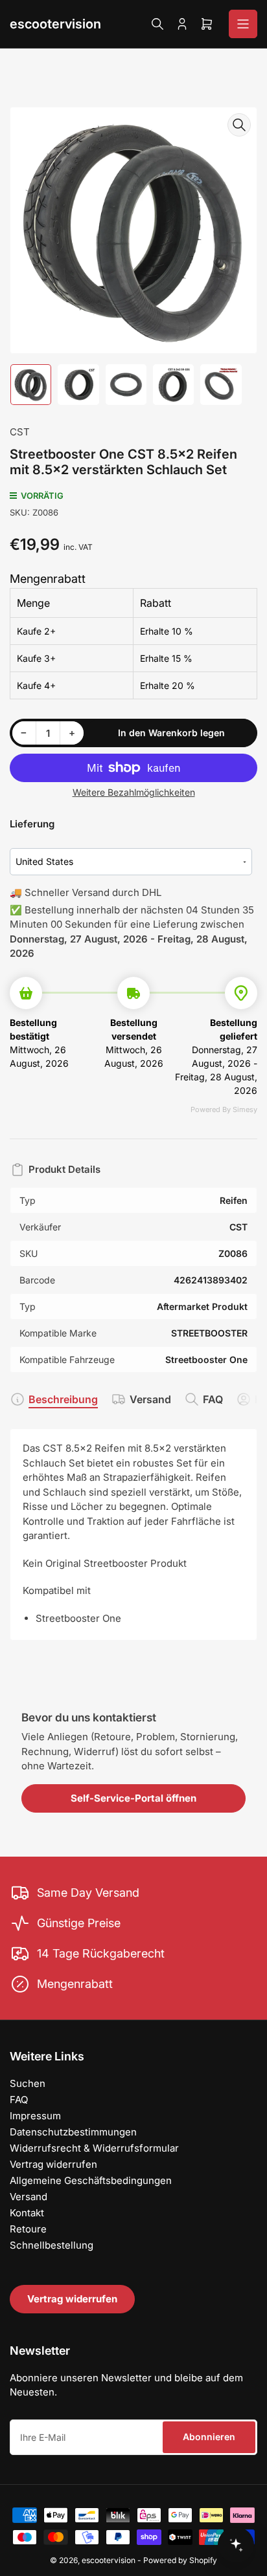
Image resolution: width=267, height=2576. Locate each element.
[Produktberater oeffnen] (236, 2545)
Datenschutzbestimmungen (73, 2132)
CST (20, 432)
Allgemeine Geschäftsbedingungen (91, 2180)
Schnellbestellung (52, 2245)
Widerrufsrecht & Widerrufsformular (94, 2148)
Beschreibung (63, 1399)
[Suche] (157, 24)
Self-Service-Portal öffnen (133, 1798)
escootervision (55, 24)
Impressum (35, 2116)
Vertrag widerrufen (53, 2164)
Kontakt (27, 2213)
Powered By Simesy (224, 1109)
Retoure (28, 2229)
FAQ (213, 1399)
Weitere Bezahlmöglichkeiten (134, 792)
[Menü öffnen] (243, 24)
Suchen (28, 2083)
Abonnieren (209, 2437)
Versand (150, 1399)
